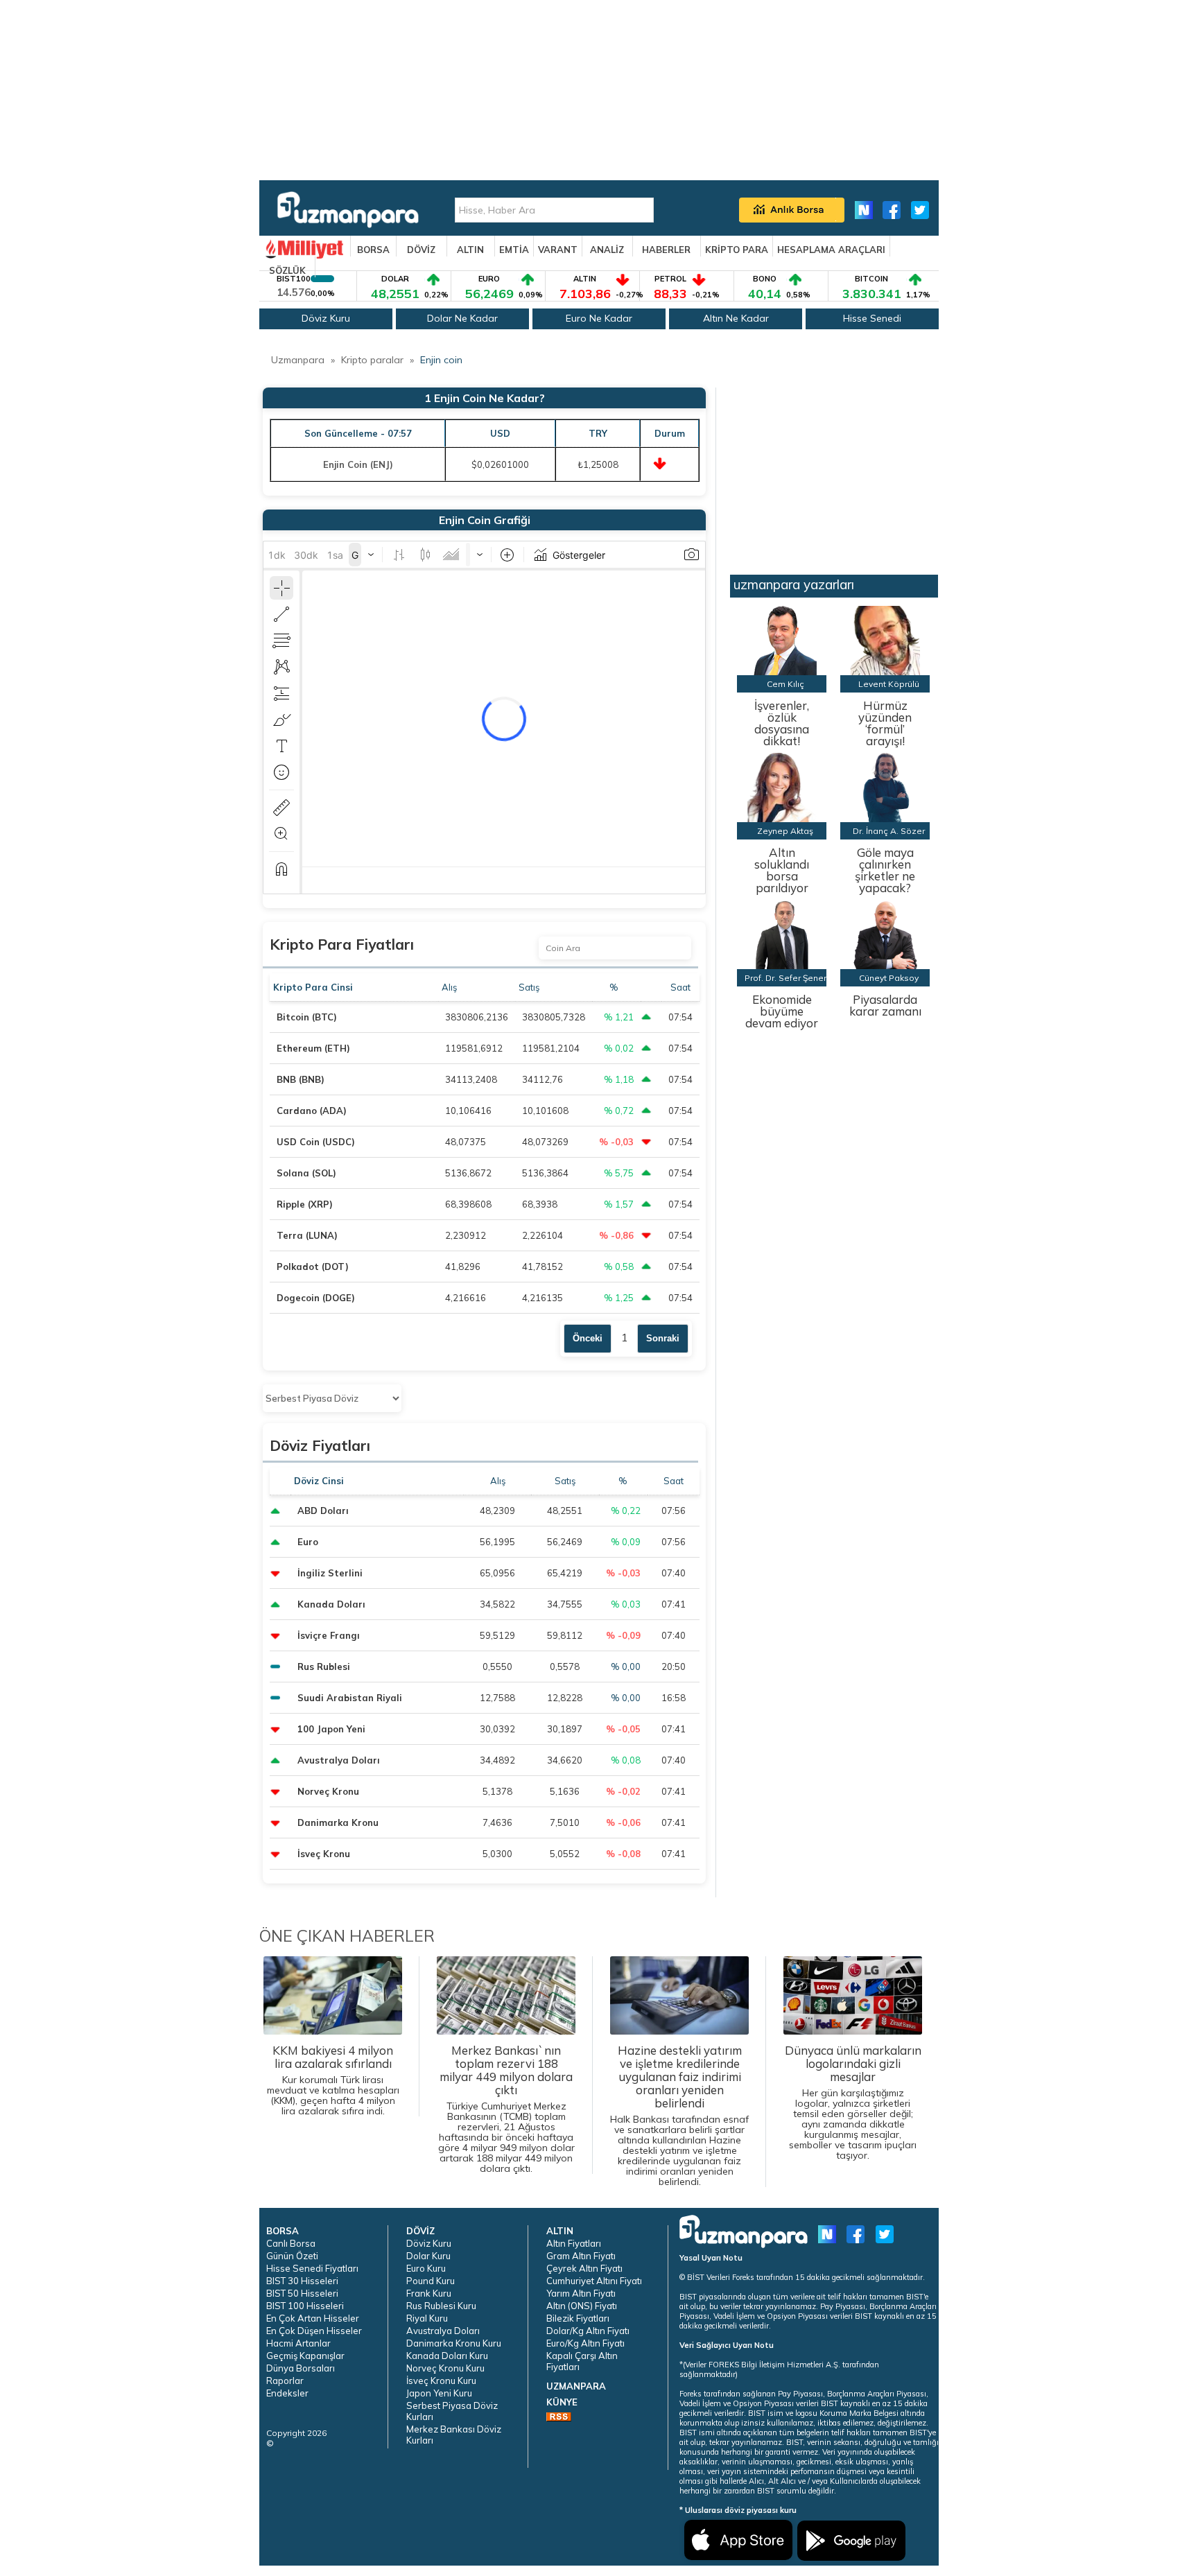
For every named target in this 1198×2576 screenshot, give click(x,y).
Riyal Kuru (427, 2318)
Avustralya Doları (339, 1760)
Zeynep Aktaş (785, 831)
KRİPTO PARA (737, 250)
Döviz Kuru (326, 318)
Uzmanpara (298, 360)
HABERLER (666, 250)
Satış (530, 987)
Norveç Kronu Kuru (445, 2368)
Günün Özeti (292, 2256)
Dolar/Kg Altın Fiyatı (588, 2331)
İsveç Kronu (324, 1854)
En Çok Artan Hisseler (313, 2318)
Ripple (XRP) (305, 1204)
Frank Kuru (429, 2293)
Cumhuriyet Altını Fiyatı (594, 2281)
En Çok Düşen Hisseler (314, 2331)
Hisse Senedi (872, 318)
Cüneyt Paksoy (889, 978)
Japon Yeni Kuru (439, 2393)
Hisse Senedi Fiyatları (312, 2268)
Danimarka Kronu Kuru (454, 2343)
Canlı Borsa (291, 2243)
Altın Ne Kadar (736, 318)
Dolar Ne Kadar (462, 318)
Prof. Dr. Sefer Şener (785, 978)
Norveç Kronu (328, 1791)
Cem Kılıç (785, 684)
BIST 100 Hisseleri (305, 2306)
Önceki (588, 1338)
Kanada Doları (331, 1604)
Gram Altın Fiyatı (581, 2256)
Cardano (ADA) (312, 1111)
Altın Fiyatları (574, 2243)
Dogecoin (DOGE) (316, 1298)
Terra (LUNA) (307, 1235)
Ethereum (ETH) (313, 1048)
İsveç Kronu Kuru (441, 2381)
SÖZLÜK (287, 270)
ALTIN (470, 250)
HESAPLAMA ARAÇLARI (831, 250)
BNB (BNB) (301, 1079)
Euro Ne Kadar (599, 318)
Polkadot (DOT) (313, 1267)
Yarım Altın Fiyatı (581, 2293)
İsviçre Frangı (329, 1635)
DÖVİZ (421, 250)
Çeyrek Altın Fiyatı (584, 2268)
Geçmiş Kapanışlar (305, 2356)
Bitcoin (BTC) (307, 1017)
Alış (450, 987)
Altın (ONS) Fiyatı (582, 2306)
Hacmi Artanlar (298, 2343)
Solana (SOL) (306, 1173)
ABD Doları (323, 1511)
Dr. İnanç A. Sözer (889, 831)
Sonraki (663, 1338)
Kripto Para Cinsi (314, 987)
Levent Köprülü (889, 684)
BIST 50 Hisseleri (302, 2293)
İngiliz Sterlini (330, 1573)
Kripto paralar (372, 360)
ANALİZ (607, 250)
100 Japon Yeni (331, 1729)
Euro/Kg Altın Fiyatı (585, 2343)
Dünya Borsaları (301, 2368)
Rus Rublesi (324, 1666)
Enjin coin (441, 360)
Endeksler (287, 2393)
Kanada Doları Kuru (447, 2356)
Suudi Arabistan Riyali (350, 1698)
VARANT (558, 250)
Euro (308, 1542)
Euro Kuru (426, 2268)
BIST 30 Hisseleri (302, 2281)
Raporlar (285, 2381)
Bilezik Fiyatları (578, 2318)
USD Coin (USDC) (316, 1142)
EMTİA (514, 250)
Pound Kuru (431, 2281)
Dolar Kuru (428, 2256)
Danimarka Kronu (338, 1822)
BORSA (373, 250)
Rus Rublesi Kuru (441, 2306)
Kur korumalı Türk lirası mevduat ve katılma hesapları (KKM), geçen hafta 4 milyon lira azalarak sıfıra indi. (333, 2080)
